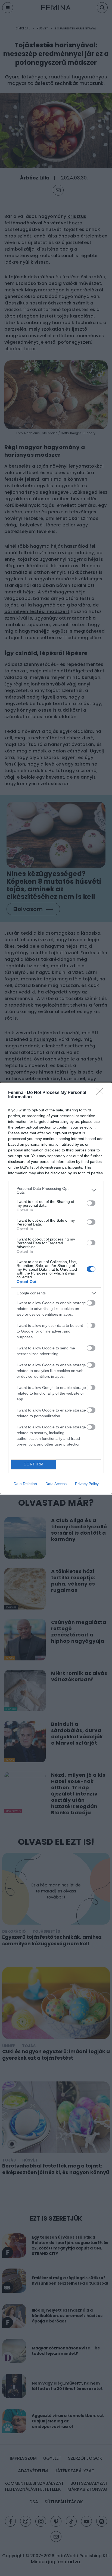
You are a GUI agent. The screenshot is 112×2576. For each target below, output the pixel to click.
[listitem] (56, 1190)
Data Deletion (25, 1484)
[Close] (101, 1093)
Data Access (56, 1484)
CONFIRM (34, 1464)
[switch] (91, 1203)
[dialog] (56, 1288)
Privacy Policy (87, 1484)
